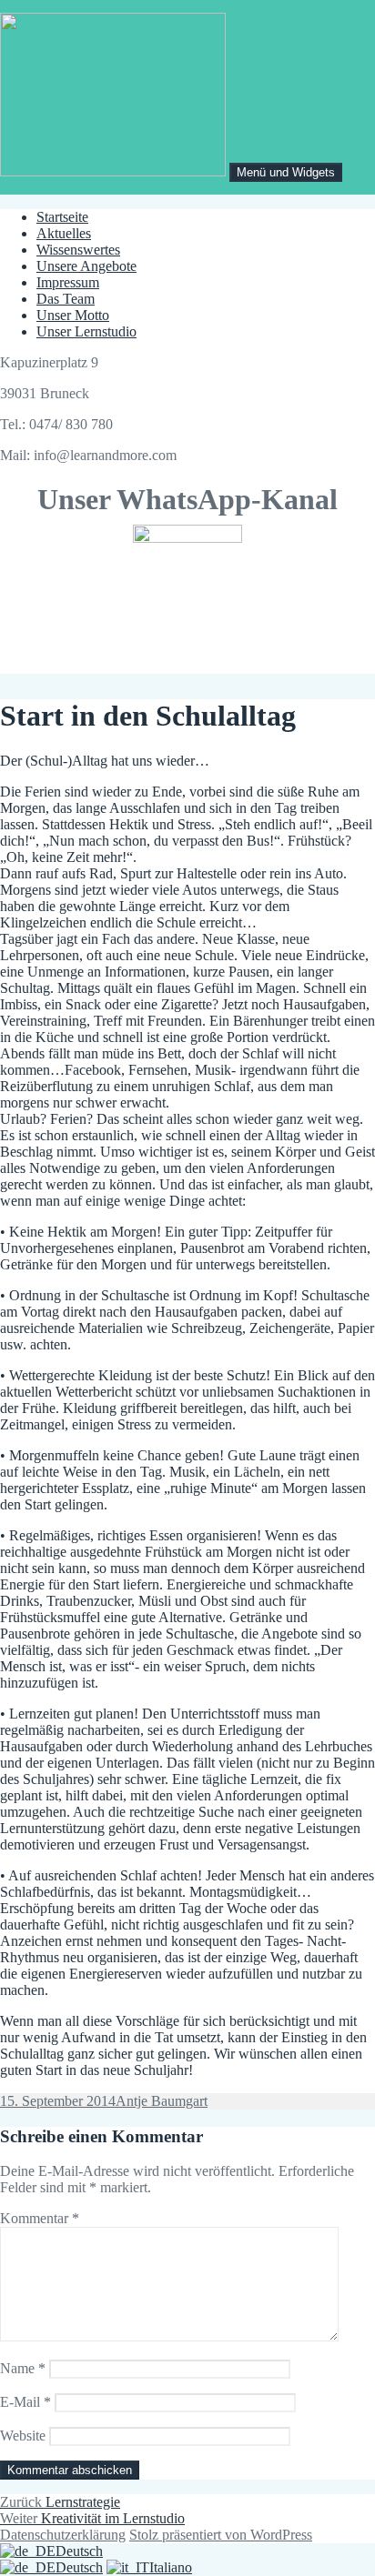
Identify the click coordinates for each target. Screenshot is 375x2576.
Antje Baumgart (162, 2101)
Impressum (68, 282)
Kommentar (40, 2218)
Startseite (62, 217)
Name (23, 2368)
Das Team (66, 299)
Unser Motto (73, 315)
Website (23, 2436)
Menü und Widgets (286, 172)
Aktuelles (64, 233)
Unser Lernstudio (86, 331)
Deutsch (79, 2551)
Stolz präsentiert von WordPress (221, 2535)
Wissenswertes (78, 250)
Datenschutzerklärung (63, 2535)
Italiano (171, 2567)
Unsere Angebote (86, 266)
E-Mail (25, 2402)
